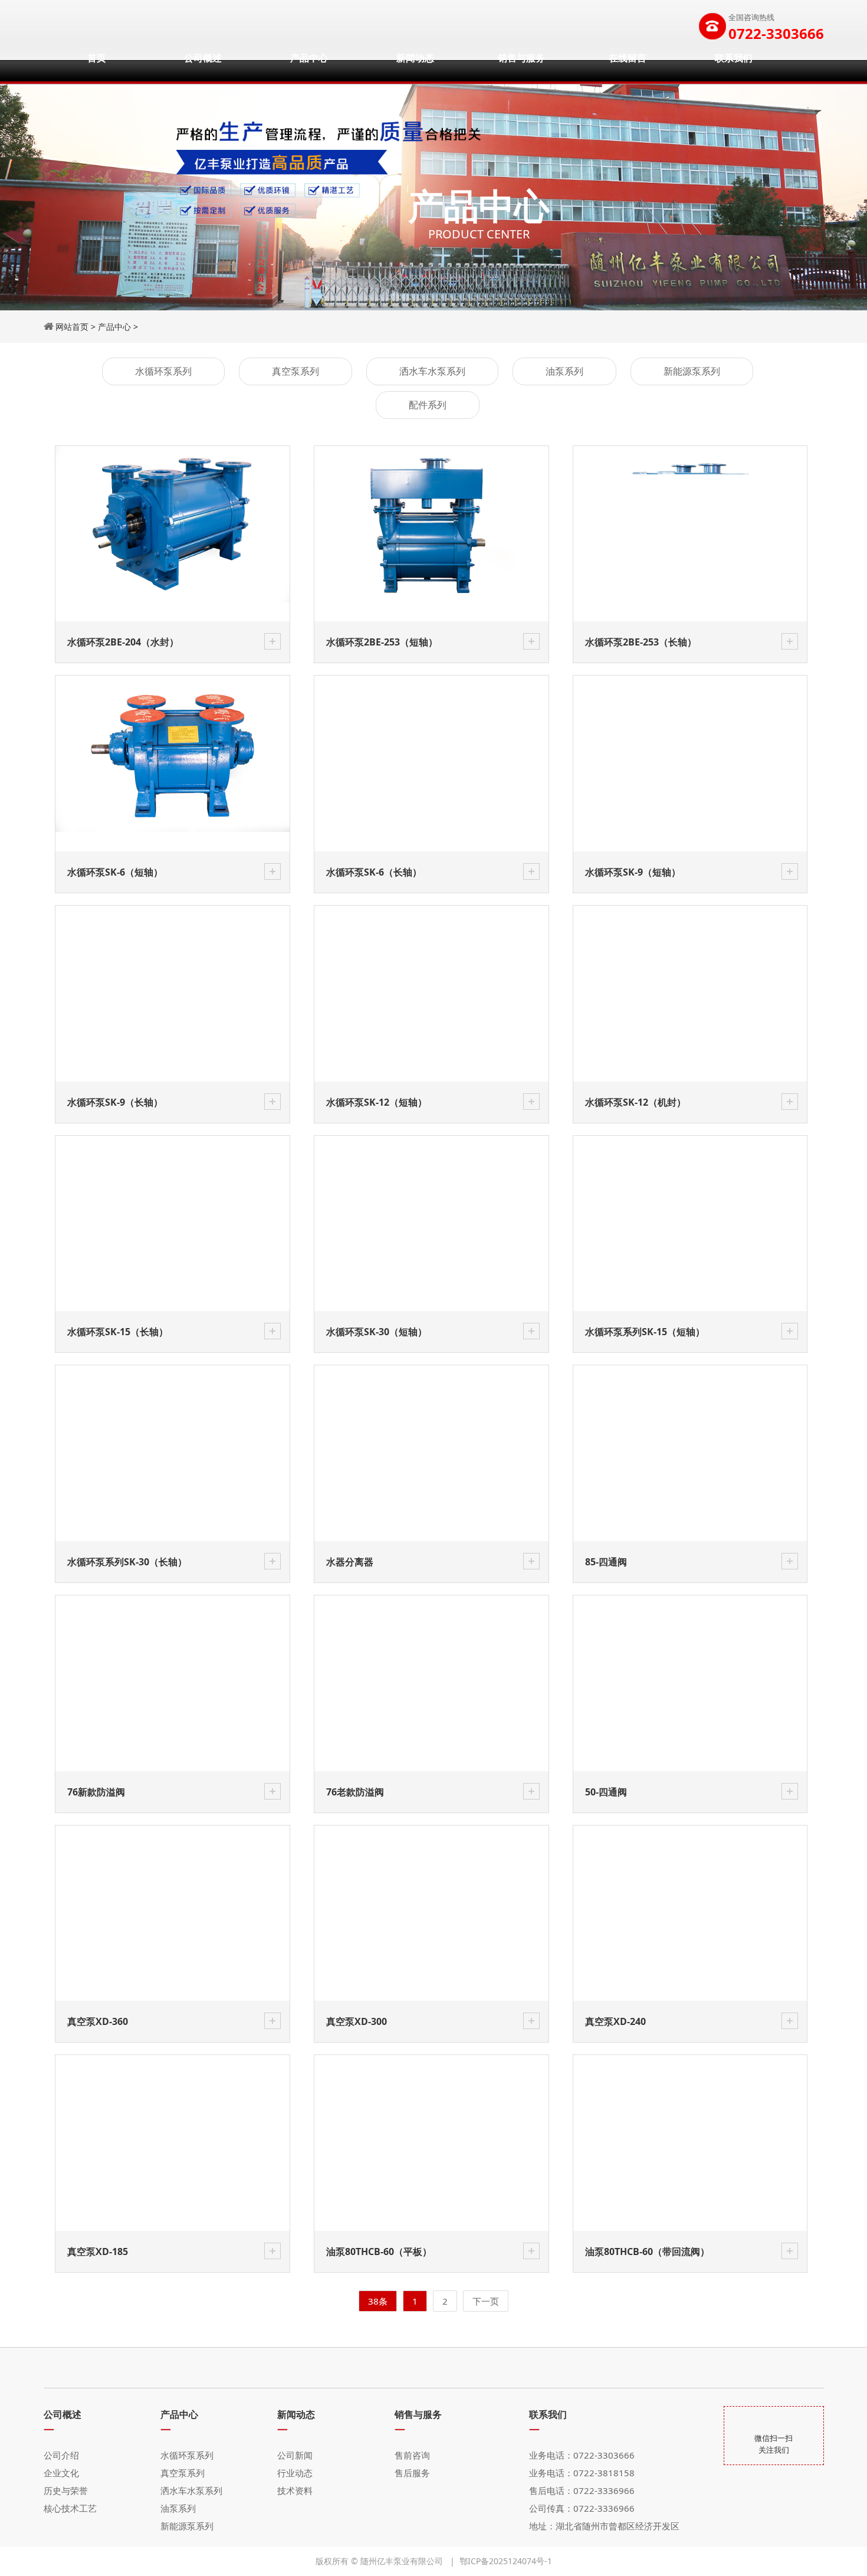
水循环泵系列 (163, 371)
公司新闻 (295, 2455)
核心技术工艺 (70, 2508)
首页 (97, 71)
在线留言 (628, 71)
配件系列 (428, 405)
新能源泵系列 (692, 371)
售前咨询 (412, 2455)
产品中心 (309, 71)
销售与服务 (521, 71)
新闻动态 (415, 71)
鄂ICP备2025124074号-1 (506, 2561)
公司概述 (203, 71)
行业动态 (295, 2473)
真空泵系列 (295, 371)
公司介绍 (61, 2455)
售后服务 (412, 2473)
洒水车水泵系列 (432, 371)
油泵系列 (564, 371)
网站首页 (72, 327)
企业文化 (61, 2473)
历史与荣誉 (66, 2490)
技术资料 (295, 2490)
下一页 (486, 2301)
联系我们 (734, 71)
